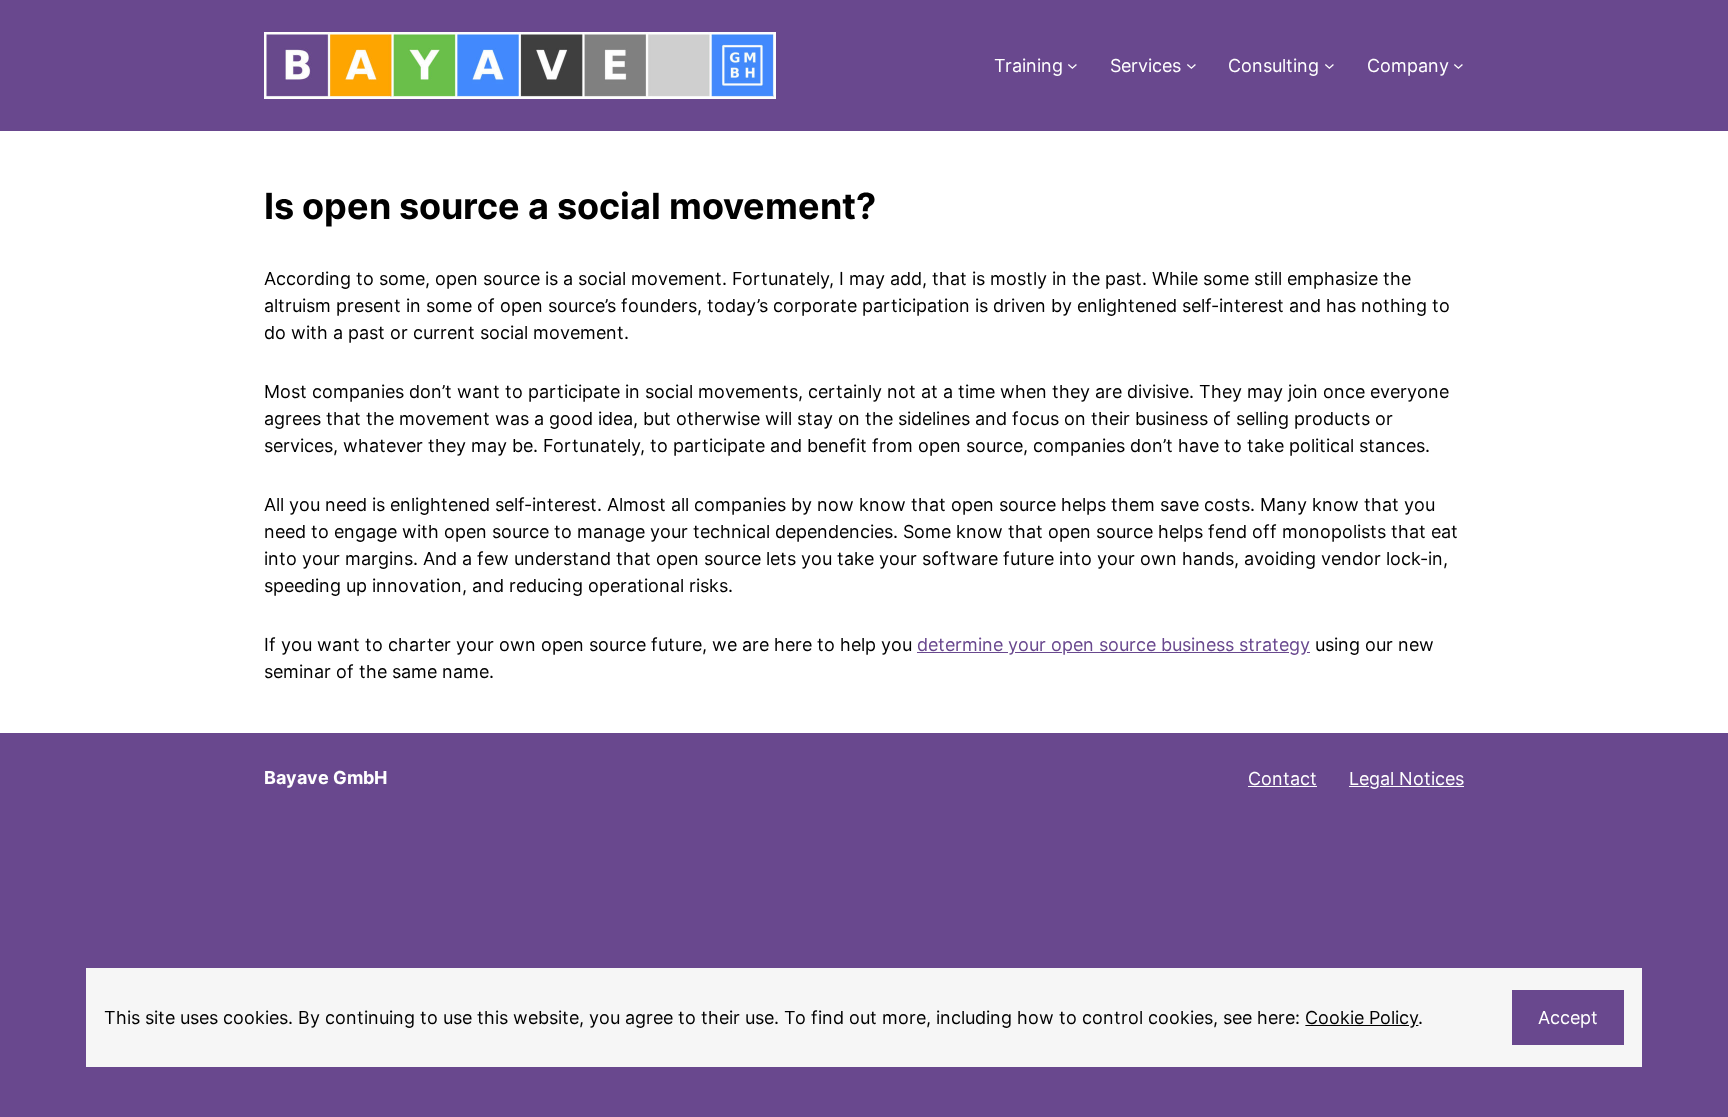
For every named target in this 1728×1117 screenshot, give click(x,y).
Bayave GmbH (325, 777)
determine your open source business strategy (1113, 644)
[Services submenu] (1191, 65)
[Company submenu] (1458, 65)
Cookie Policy (1361, 1017)
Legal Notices (1406, 778)
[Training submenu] (1072, 65)
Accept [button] (1568, 1017)
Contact (1282, 778)
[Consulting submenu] (1329, 65)
